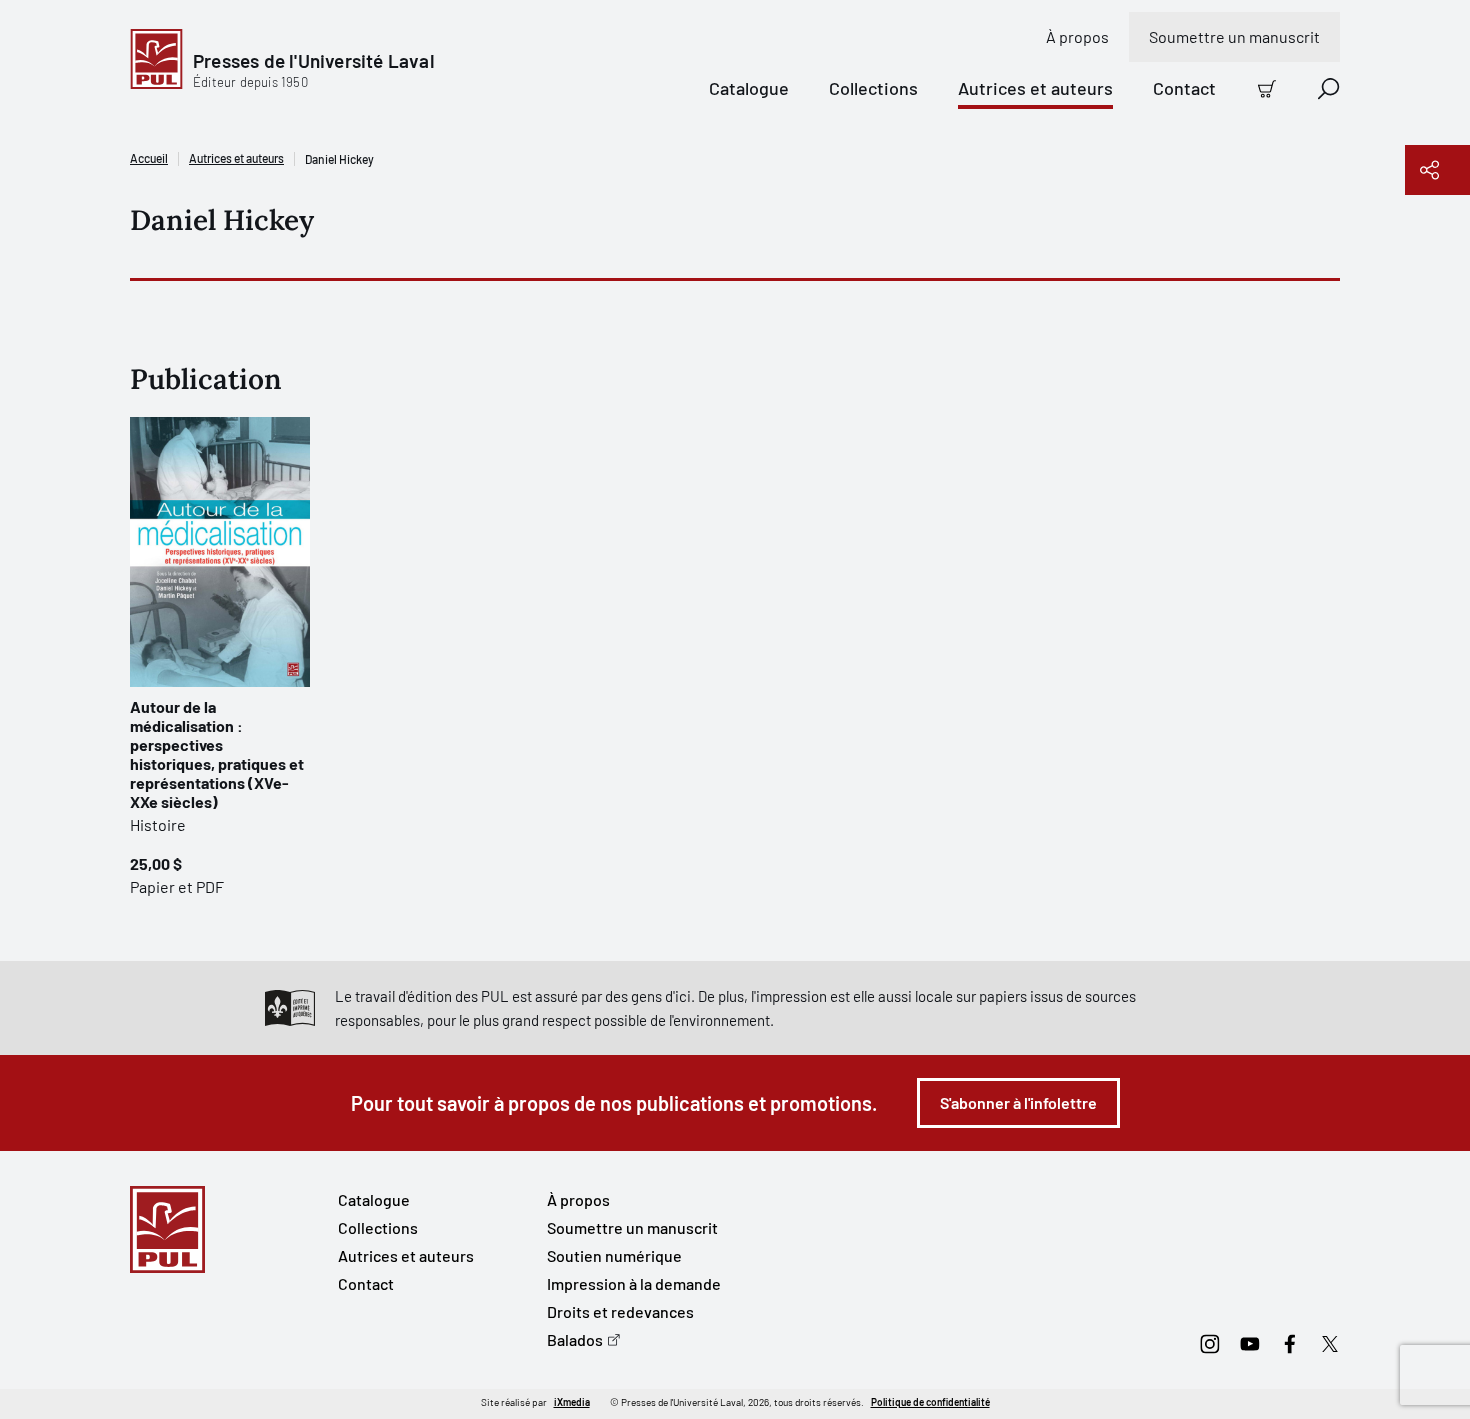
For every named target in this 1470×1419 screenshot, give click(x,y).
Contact (1184, 88)
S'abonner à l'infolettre (1018, 1102)
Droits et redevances (620, 1311)
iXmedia (572, 1402)
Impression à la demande (634, 1283)
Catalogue (749, 88)
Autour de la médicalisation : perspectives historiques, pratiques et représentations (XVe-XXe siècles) (217, 754)
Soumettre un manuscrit (1234, 36)
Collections (873, 88)
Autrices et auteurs (1035, 88)
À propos (1077, 36)
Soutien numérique (614, 1255)
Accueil (149, 158)
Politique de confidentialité (930, 1402)
